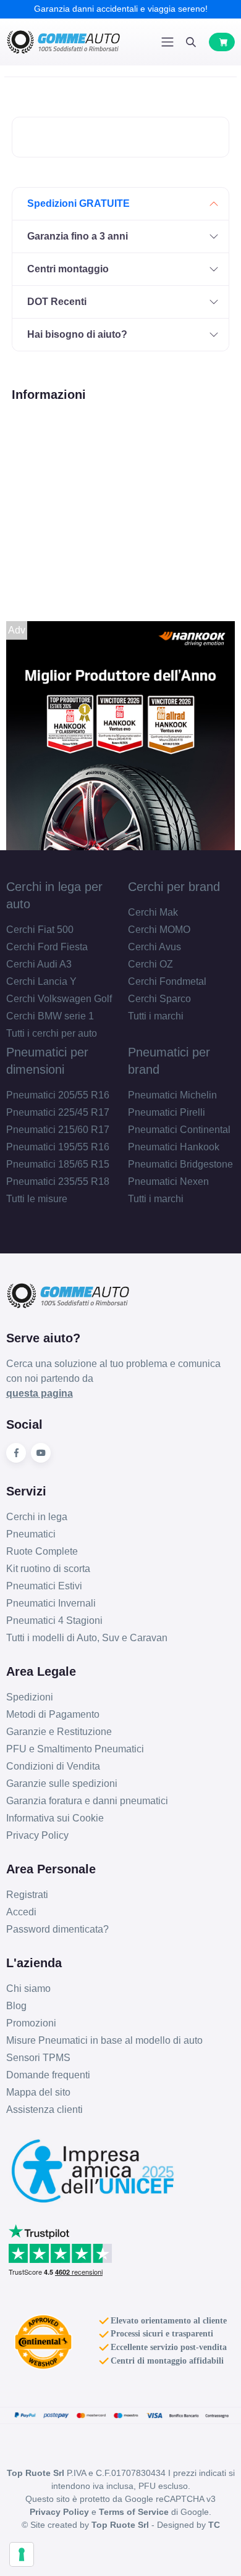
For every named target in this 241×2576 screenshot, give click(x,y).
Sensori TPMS (38, 2058)
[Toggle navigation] (167, 42)
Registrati (27, 1895)
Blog (16, 2006)
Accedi (21, 1912)
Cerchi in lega (37, 1517)
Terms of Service (134, 2512)
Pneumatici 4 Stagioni (54, 1620)
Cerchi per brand (174, 887)
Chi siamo (28, 1988)
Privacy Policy (37, 1835)
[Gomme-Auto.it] (63, 42)
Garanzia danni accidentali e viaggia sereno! (121, 9)
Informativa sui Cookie (55, 1818)
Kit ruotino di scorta (48, 1569)
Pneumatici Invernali (51, 1603)
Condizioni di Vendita (53, 1766)
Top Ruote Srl (120, 2525)
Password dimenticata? (57, 1929)
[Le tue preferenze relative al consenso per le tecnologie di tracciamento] (22, 2554)
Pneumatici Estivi (44, 1586)
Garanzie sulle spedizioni (62, 1784)
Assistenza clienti (44, 2110)
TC (214, 2525)
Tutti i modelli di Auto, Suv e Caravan (87, 1638)
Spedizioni (30, 1697)
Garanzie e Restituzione (59, 1732)
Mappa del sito (38, 2092)
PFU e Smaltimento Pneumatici (75, 1749)
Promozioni (31, 2023)
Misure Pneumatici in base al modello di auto (104, 2040)
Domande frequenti (48, 2075)
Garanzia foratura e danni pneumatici (87, 1801)
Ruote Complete (42, 1551)
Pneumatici (31, 1534)
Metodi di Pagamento (53, 1714)
